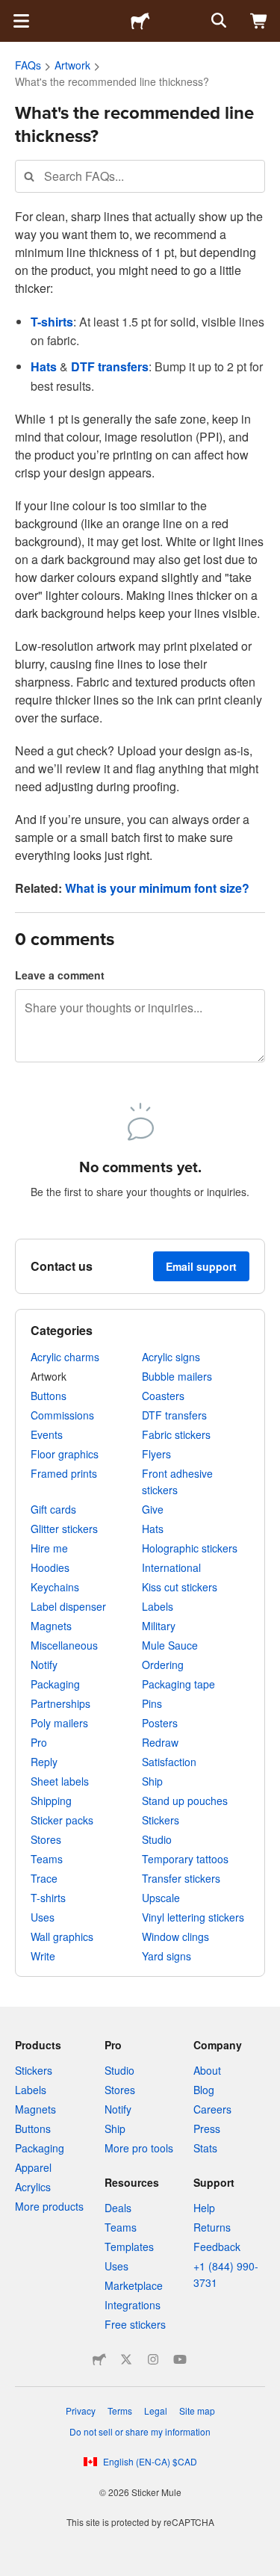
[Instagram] (153, 2359)
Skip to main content (11, 11)
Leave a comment (60, 975)
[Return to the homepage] (140, 21)
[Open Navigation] (21, 21)
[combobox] (140, 176)
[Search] (217, 21)
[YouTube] (180, 2359)
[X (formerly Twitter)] (126, 2359)
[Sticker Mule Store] (99, 2359)
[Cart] (259, 21)
